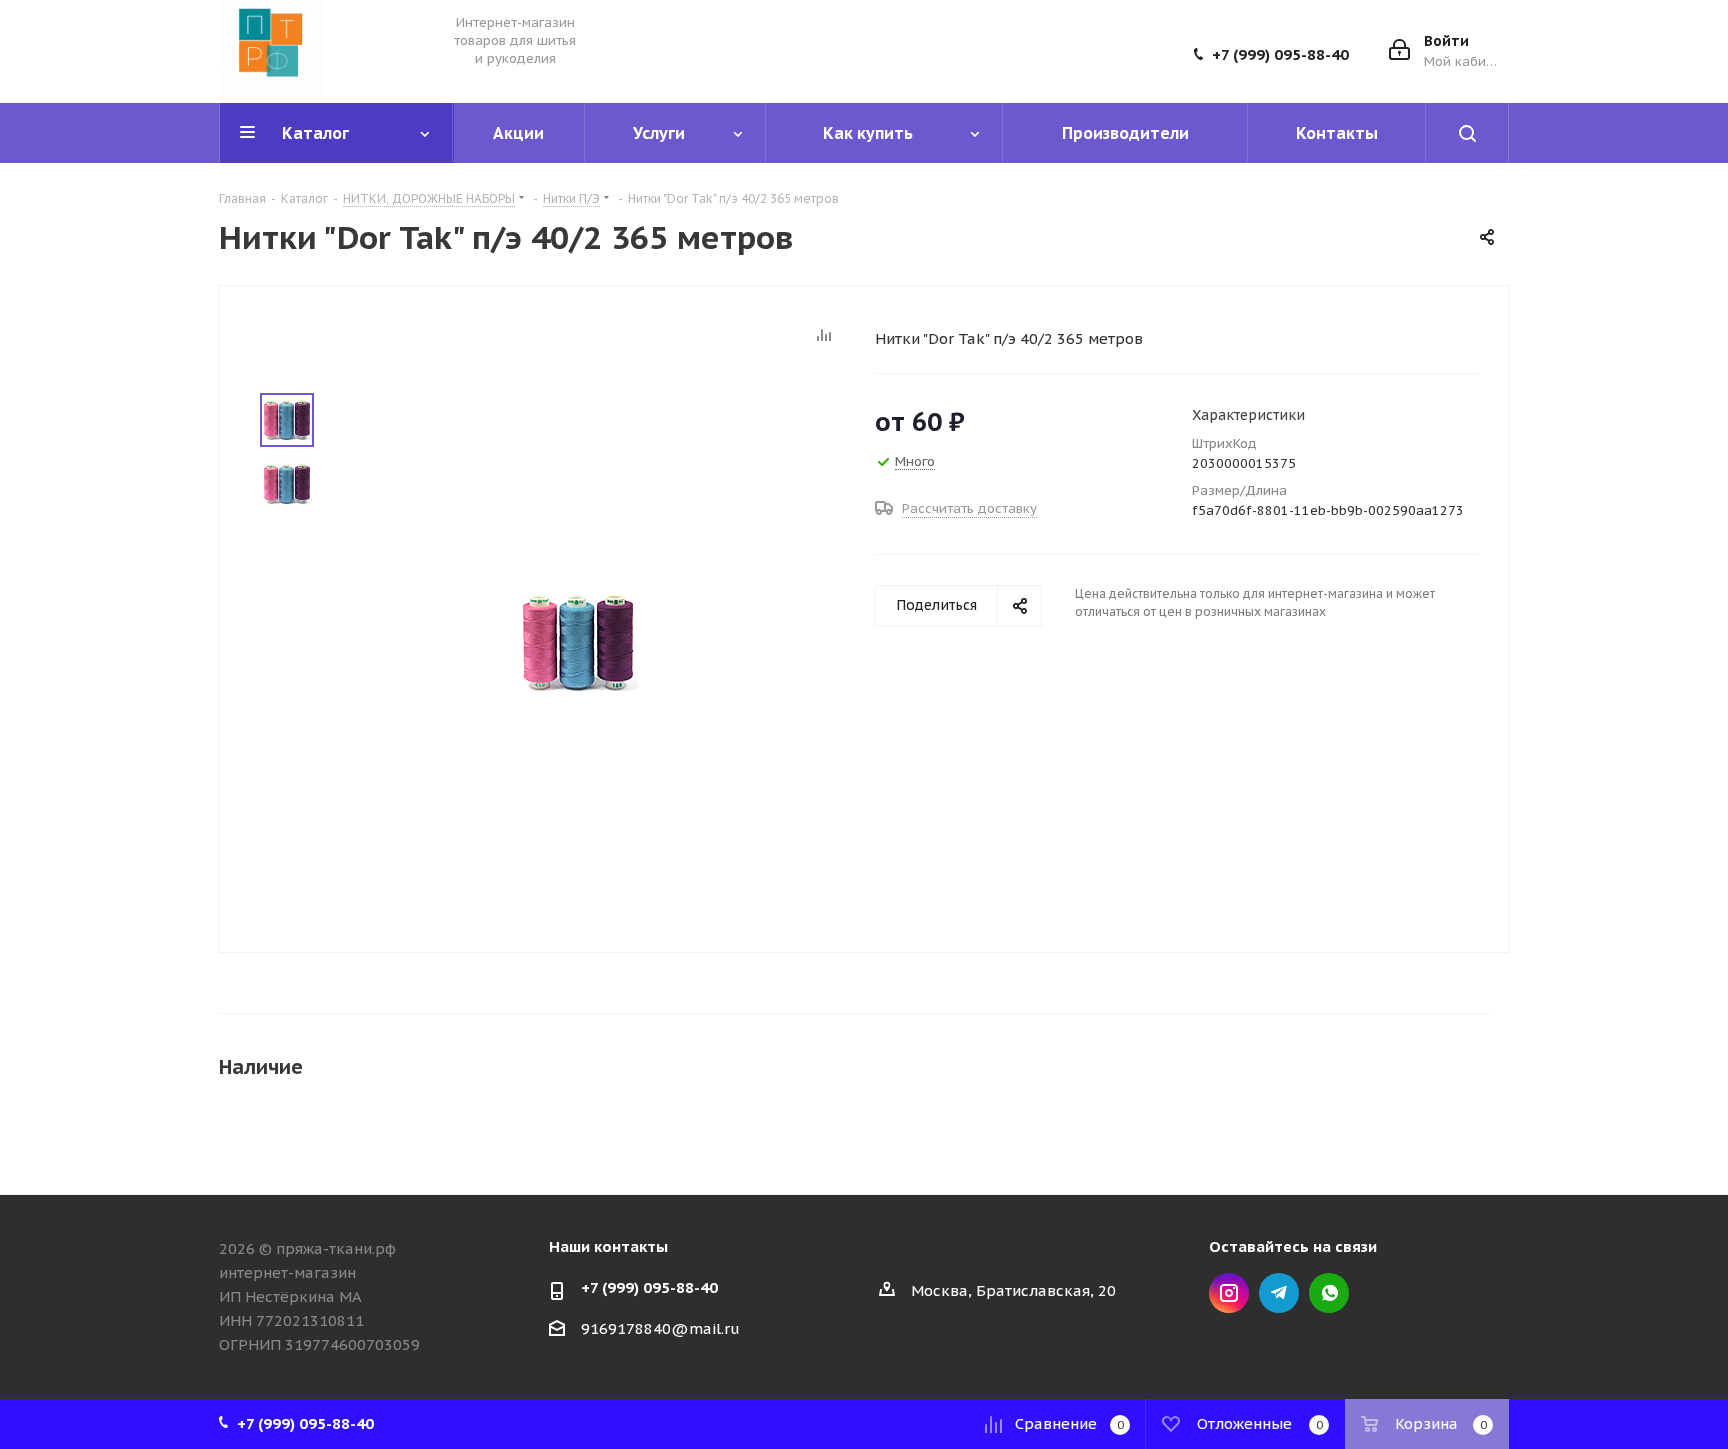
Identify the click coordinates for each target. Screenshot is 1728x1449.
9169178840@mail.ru (660, 1328)
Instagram (1229, 1293)
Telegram (1279, 1293)
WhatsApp (1329, 1293)
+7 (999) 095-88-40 (1280, 55)
